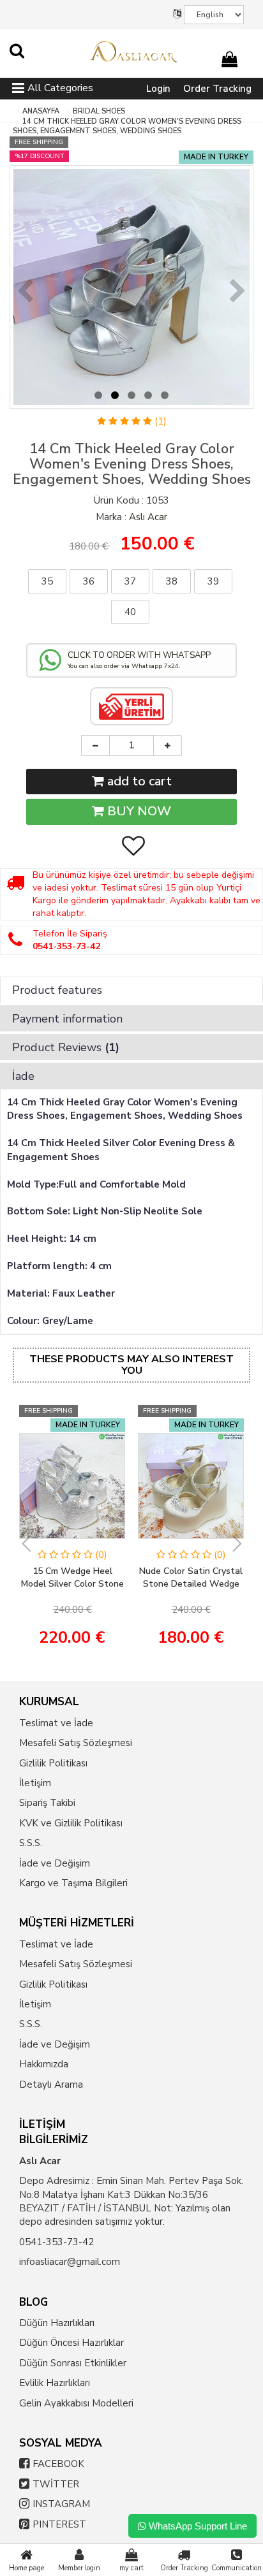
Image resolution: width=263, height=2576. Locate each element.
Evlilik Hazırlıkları (55, 2383)
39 (213, 581)
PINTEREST (59, 2524)
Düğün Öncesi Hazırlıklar (71, 2343)
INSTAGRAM (61, 2504)
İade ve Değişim (55, 1863)
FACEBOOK (58, 2464)
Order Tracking (217, 89)
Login (158, 89)
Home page (26, 2568)
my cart (131, 2568)
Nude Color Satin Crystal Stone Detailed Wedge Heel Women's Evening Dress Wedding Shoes (191, 1578)
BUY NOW (138, 811)
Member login (79, 2568)
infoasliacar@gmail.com (70, 2262)
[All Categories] (18, 90)
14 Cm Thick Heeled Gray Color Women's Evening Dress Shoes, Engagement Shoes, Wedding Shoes (127, 127)
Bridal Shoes (99, 111)
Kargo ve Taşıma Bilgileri (73, 1883)
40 (130, 612)
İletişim (35, 1783)
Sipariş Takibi (47, 1803)
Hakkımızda (44, 2064)
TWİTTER (56, 2484)
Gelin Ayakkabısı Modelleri (76, 2403)
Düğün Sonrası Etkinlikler (73, 2363)
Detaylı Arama (51, 2085)
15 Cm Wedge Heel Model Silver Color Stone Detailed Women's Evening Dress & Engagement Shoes (72, 1578)
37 (130, 581)
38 (172, 581)
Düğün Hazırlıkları (57, 2323)
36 (89, 581)
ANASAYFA (41, 111)
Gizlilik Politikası (53, 1763)
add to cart (138, 781)
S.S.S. (31, 1843)
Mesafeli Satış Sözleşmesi (76, 1743)
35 (47, 581)
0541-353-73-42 (56, 2242)
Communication (237, 2568)
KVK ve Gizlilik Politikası (71, 1823)
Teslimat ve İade (56, 1723)
